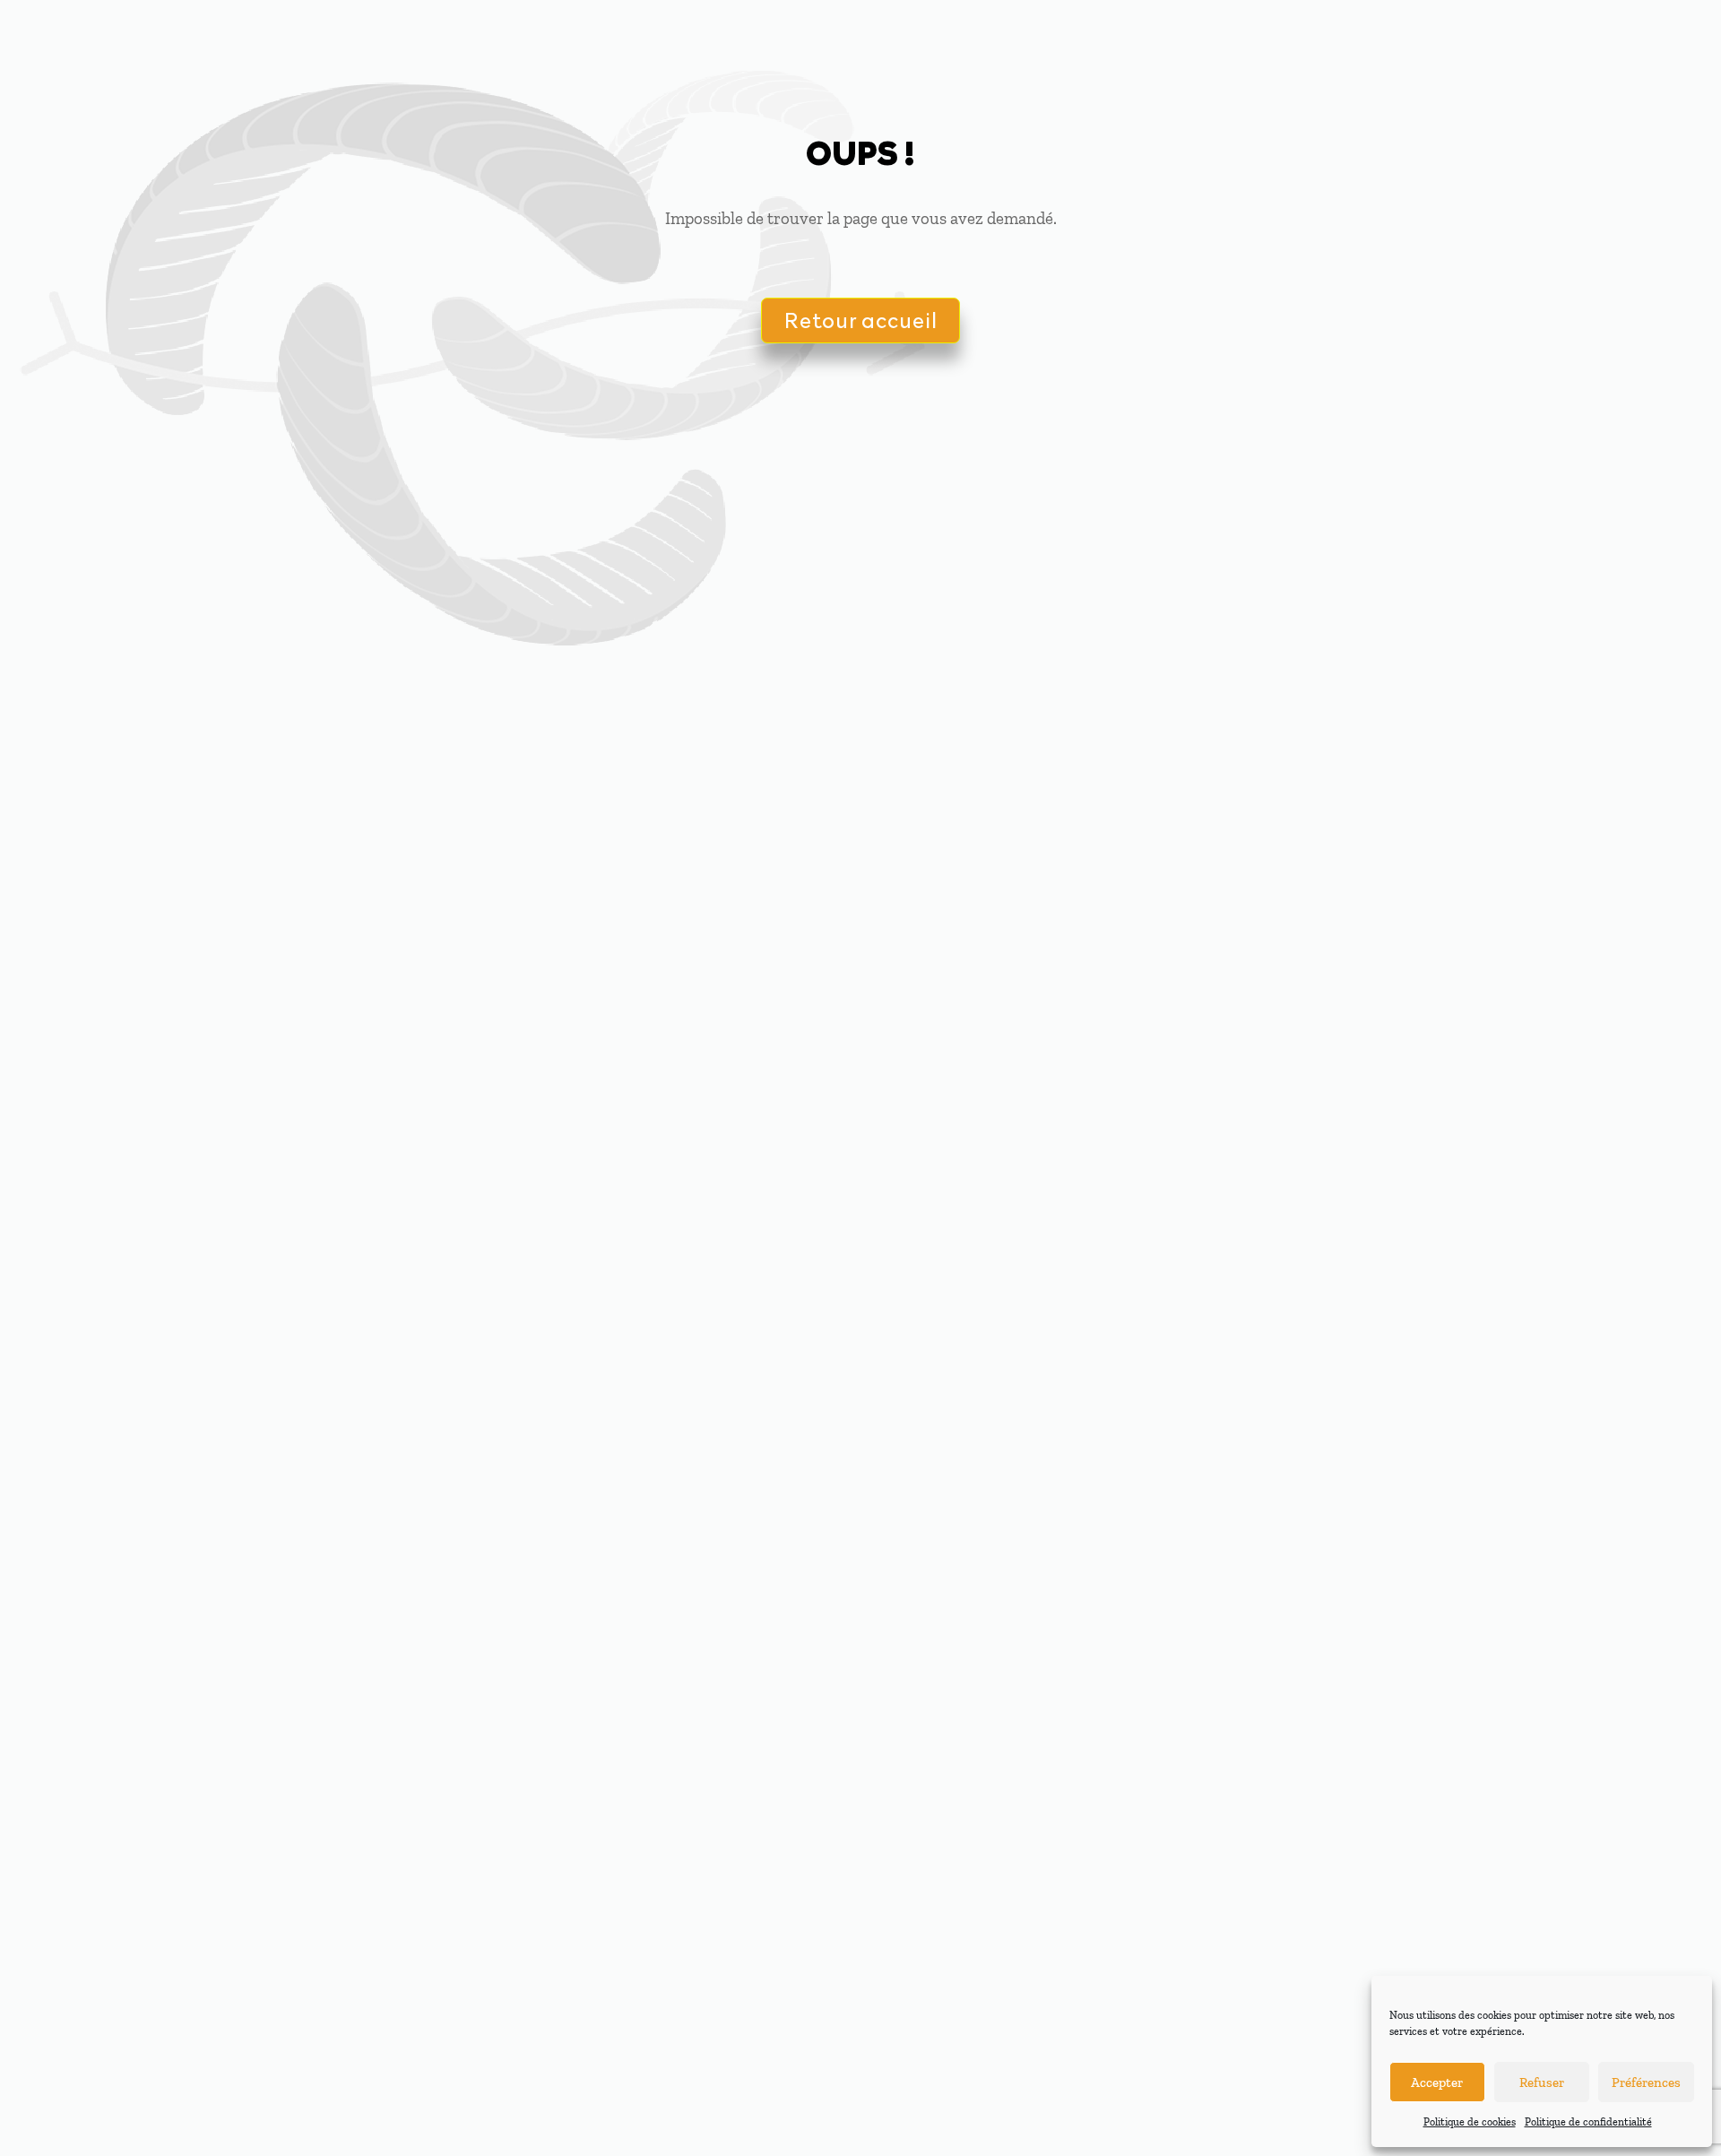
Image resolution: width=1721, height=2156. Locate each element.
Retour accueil (860, 320)
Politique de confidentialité (1588, 2122)
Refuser (1542, 2082)
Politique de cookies (1470, 2122)
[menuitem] (896, 36)
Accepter (1437, 2082)
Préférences (1646, 2082)
